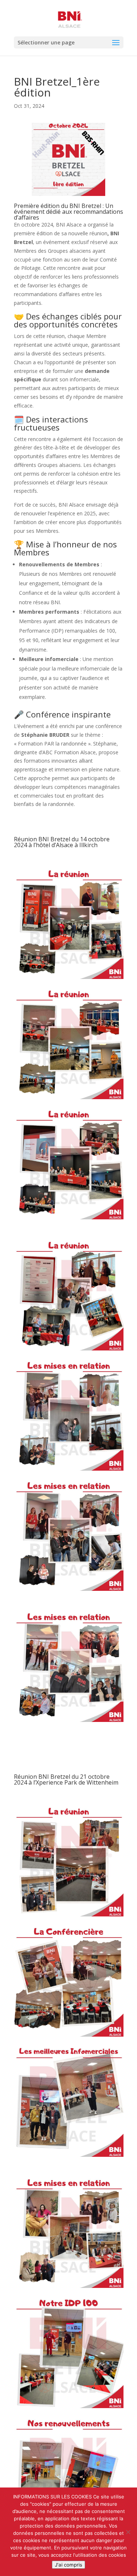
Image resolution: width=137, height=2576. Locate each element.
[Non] (128, 2532)
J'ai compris (68, 2565)
